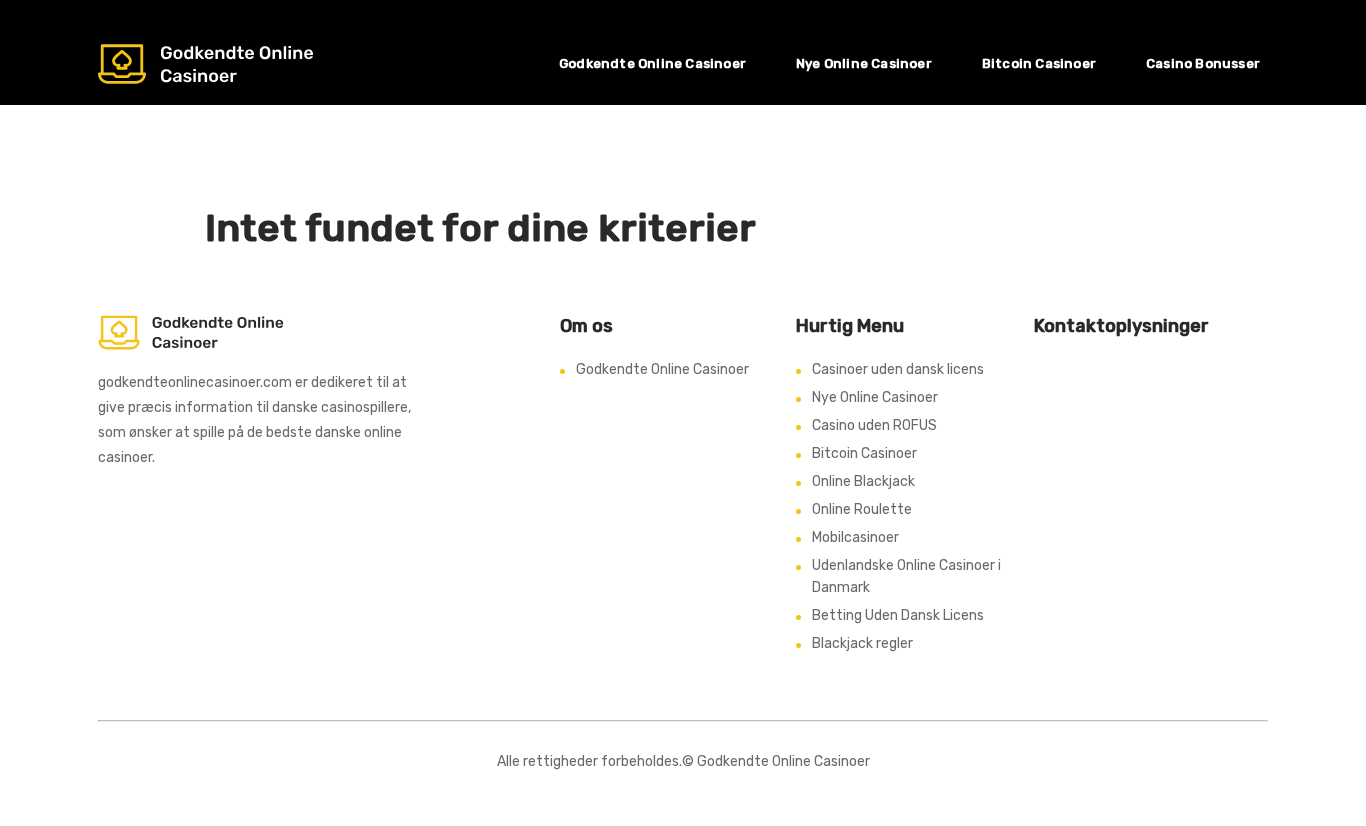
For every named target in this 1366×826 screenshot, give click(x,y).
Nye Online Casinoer (864, 63)
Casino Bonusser (1203, 63)
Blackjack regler (862, 643)
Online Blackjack (863, 481)
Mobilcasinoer (855, 537)
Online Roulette (862, 509)
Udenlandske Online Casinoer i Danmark (906, 576)
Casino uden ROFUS (874, 425)
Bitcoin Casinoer (1039, 63)
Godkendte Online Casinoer (652, 63)
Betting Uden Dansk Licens (898, 615)
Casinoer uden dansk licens (898, 369)
